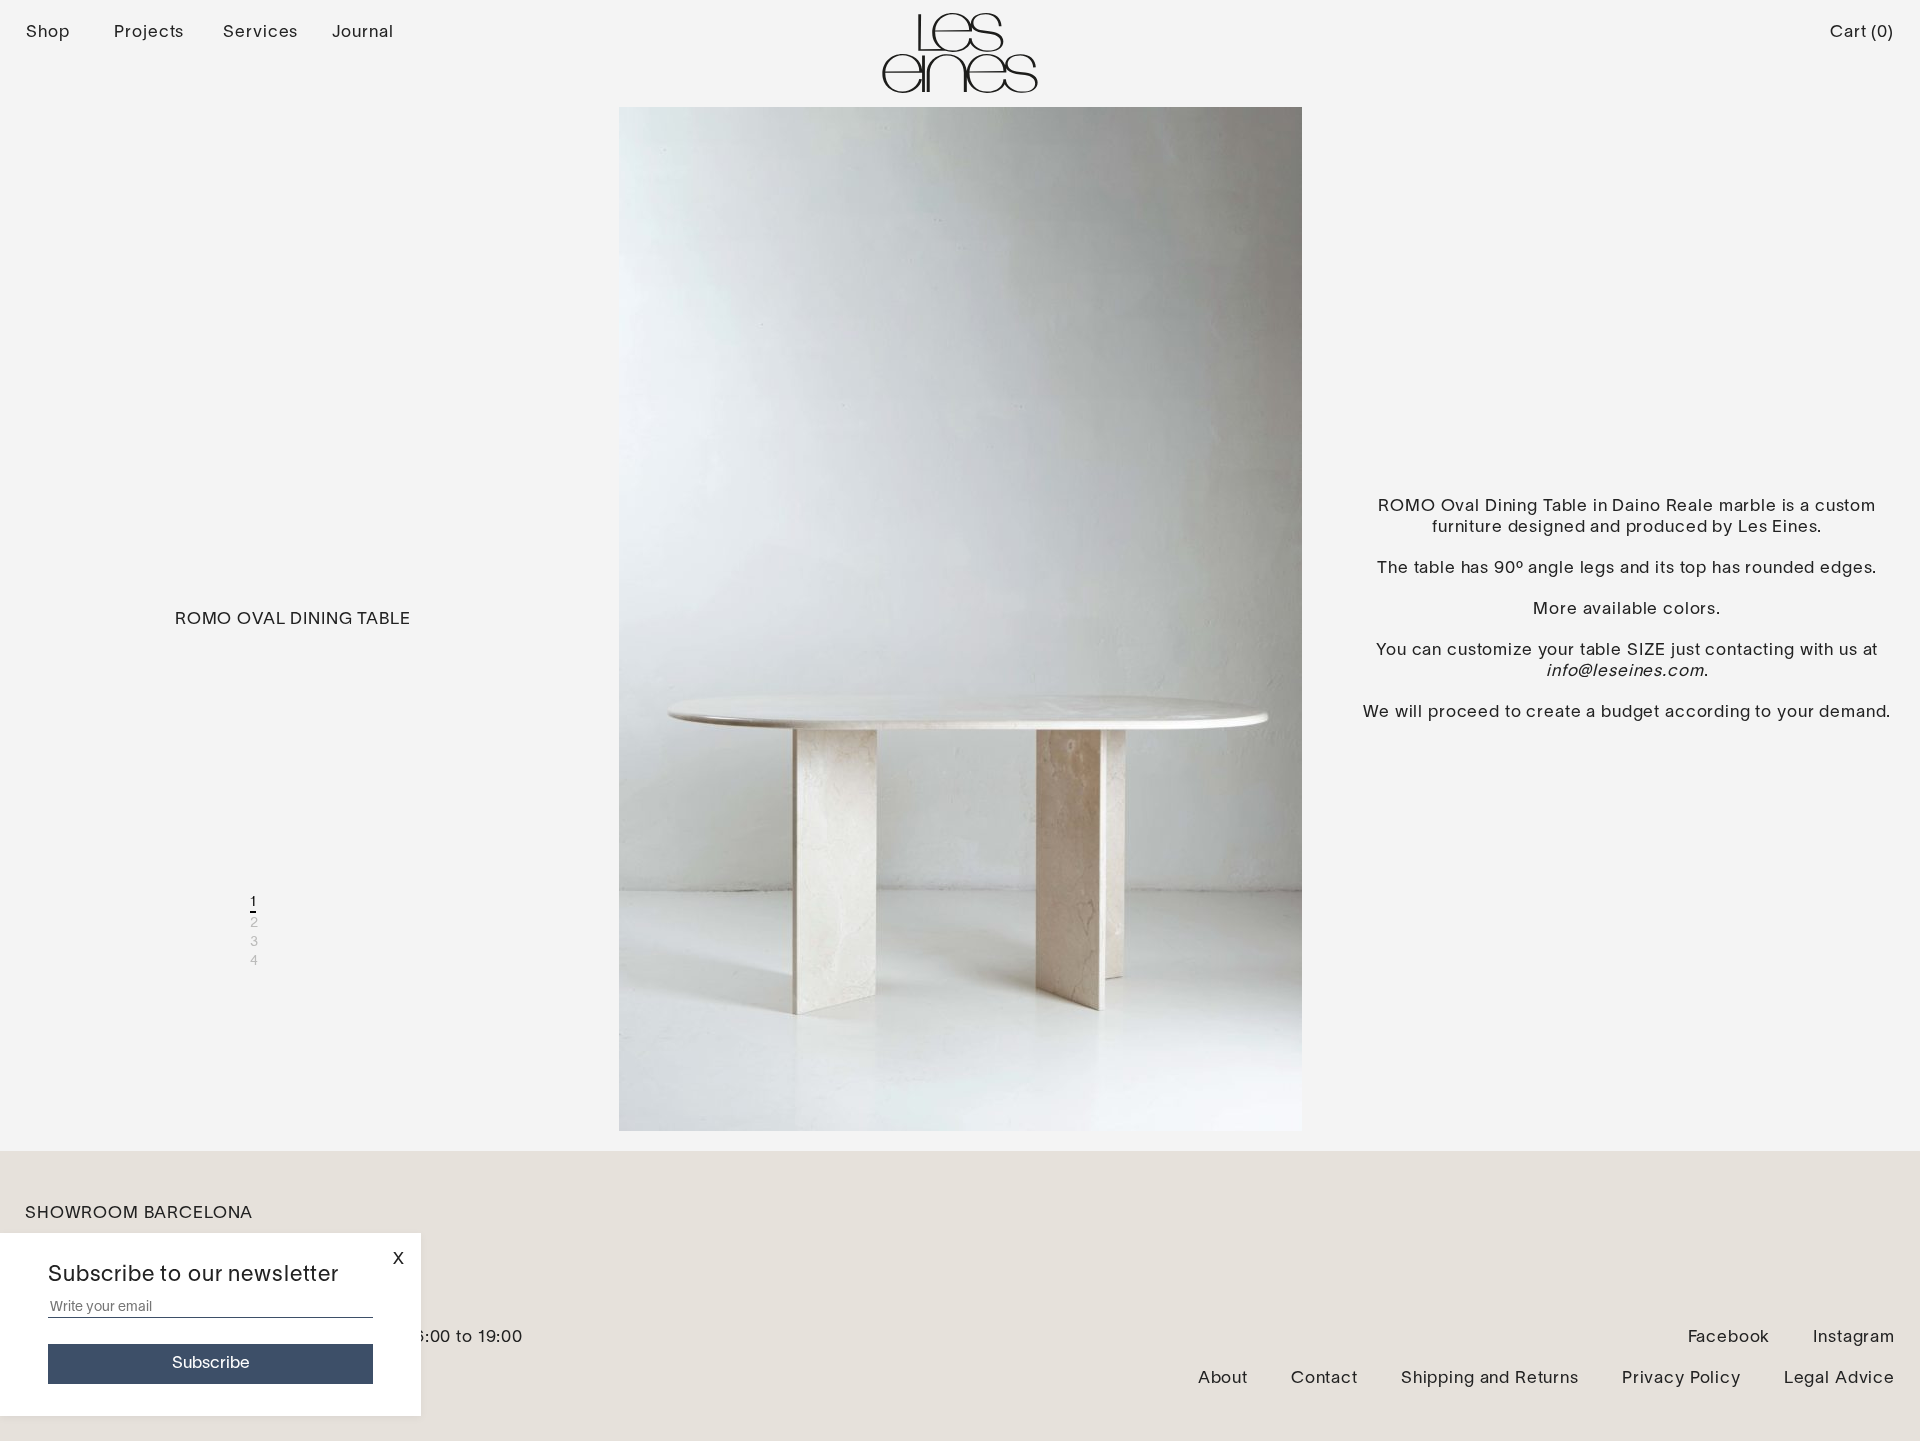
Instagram (1854, 1337)
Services (260, 32)
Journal (362, 32)
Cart (1862, 32)
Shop (47, 32)
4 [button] (254, 961)
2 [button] (254, 923)
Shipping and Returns (1490, 1378)
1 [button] (253, 902)
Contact (1324, 1378)
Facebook (1729, 1337)
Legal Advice (1839, 1378)
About (1223, 1378)
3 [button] (254, 942)
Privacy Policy (1681, 1378)
